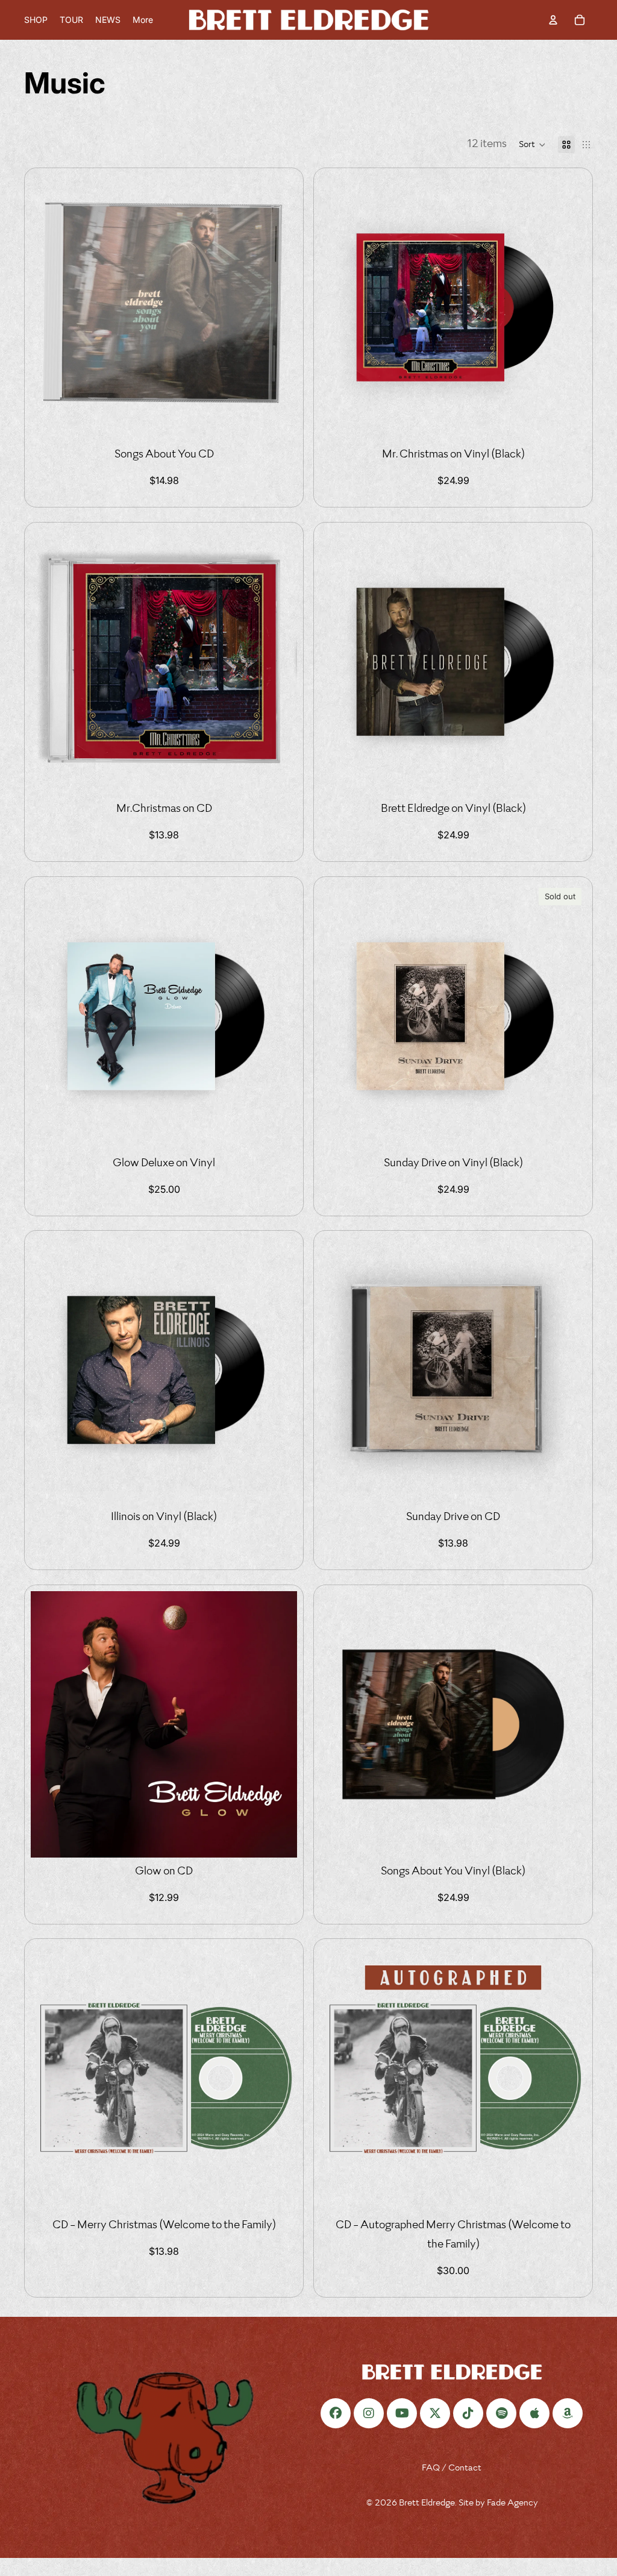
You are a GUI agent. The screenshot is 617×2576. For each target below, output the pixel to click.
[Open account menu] (553, 20)
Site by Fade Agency (498, 2503)
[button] (532, 145)
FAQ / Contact (452, 2468)
